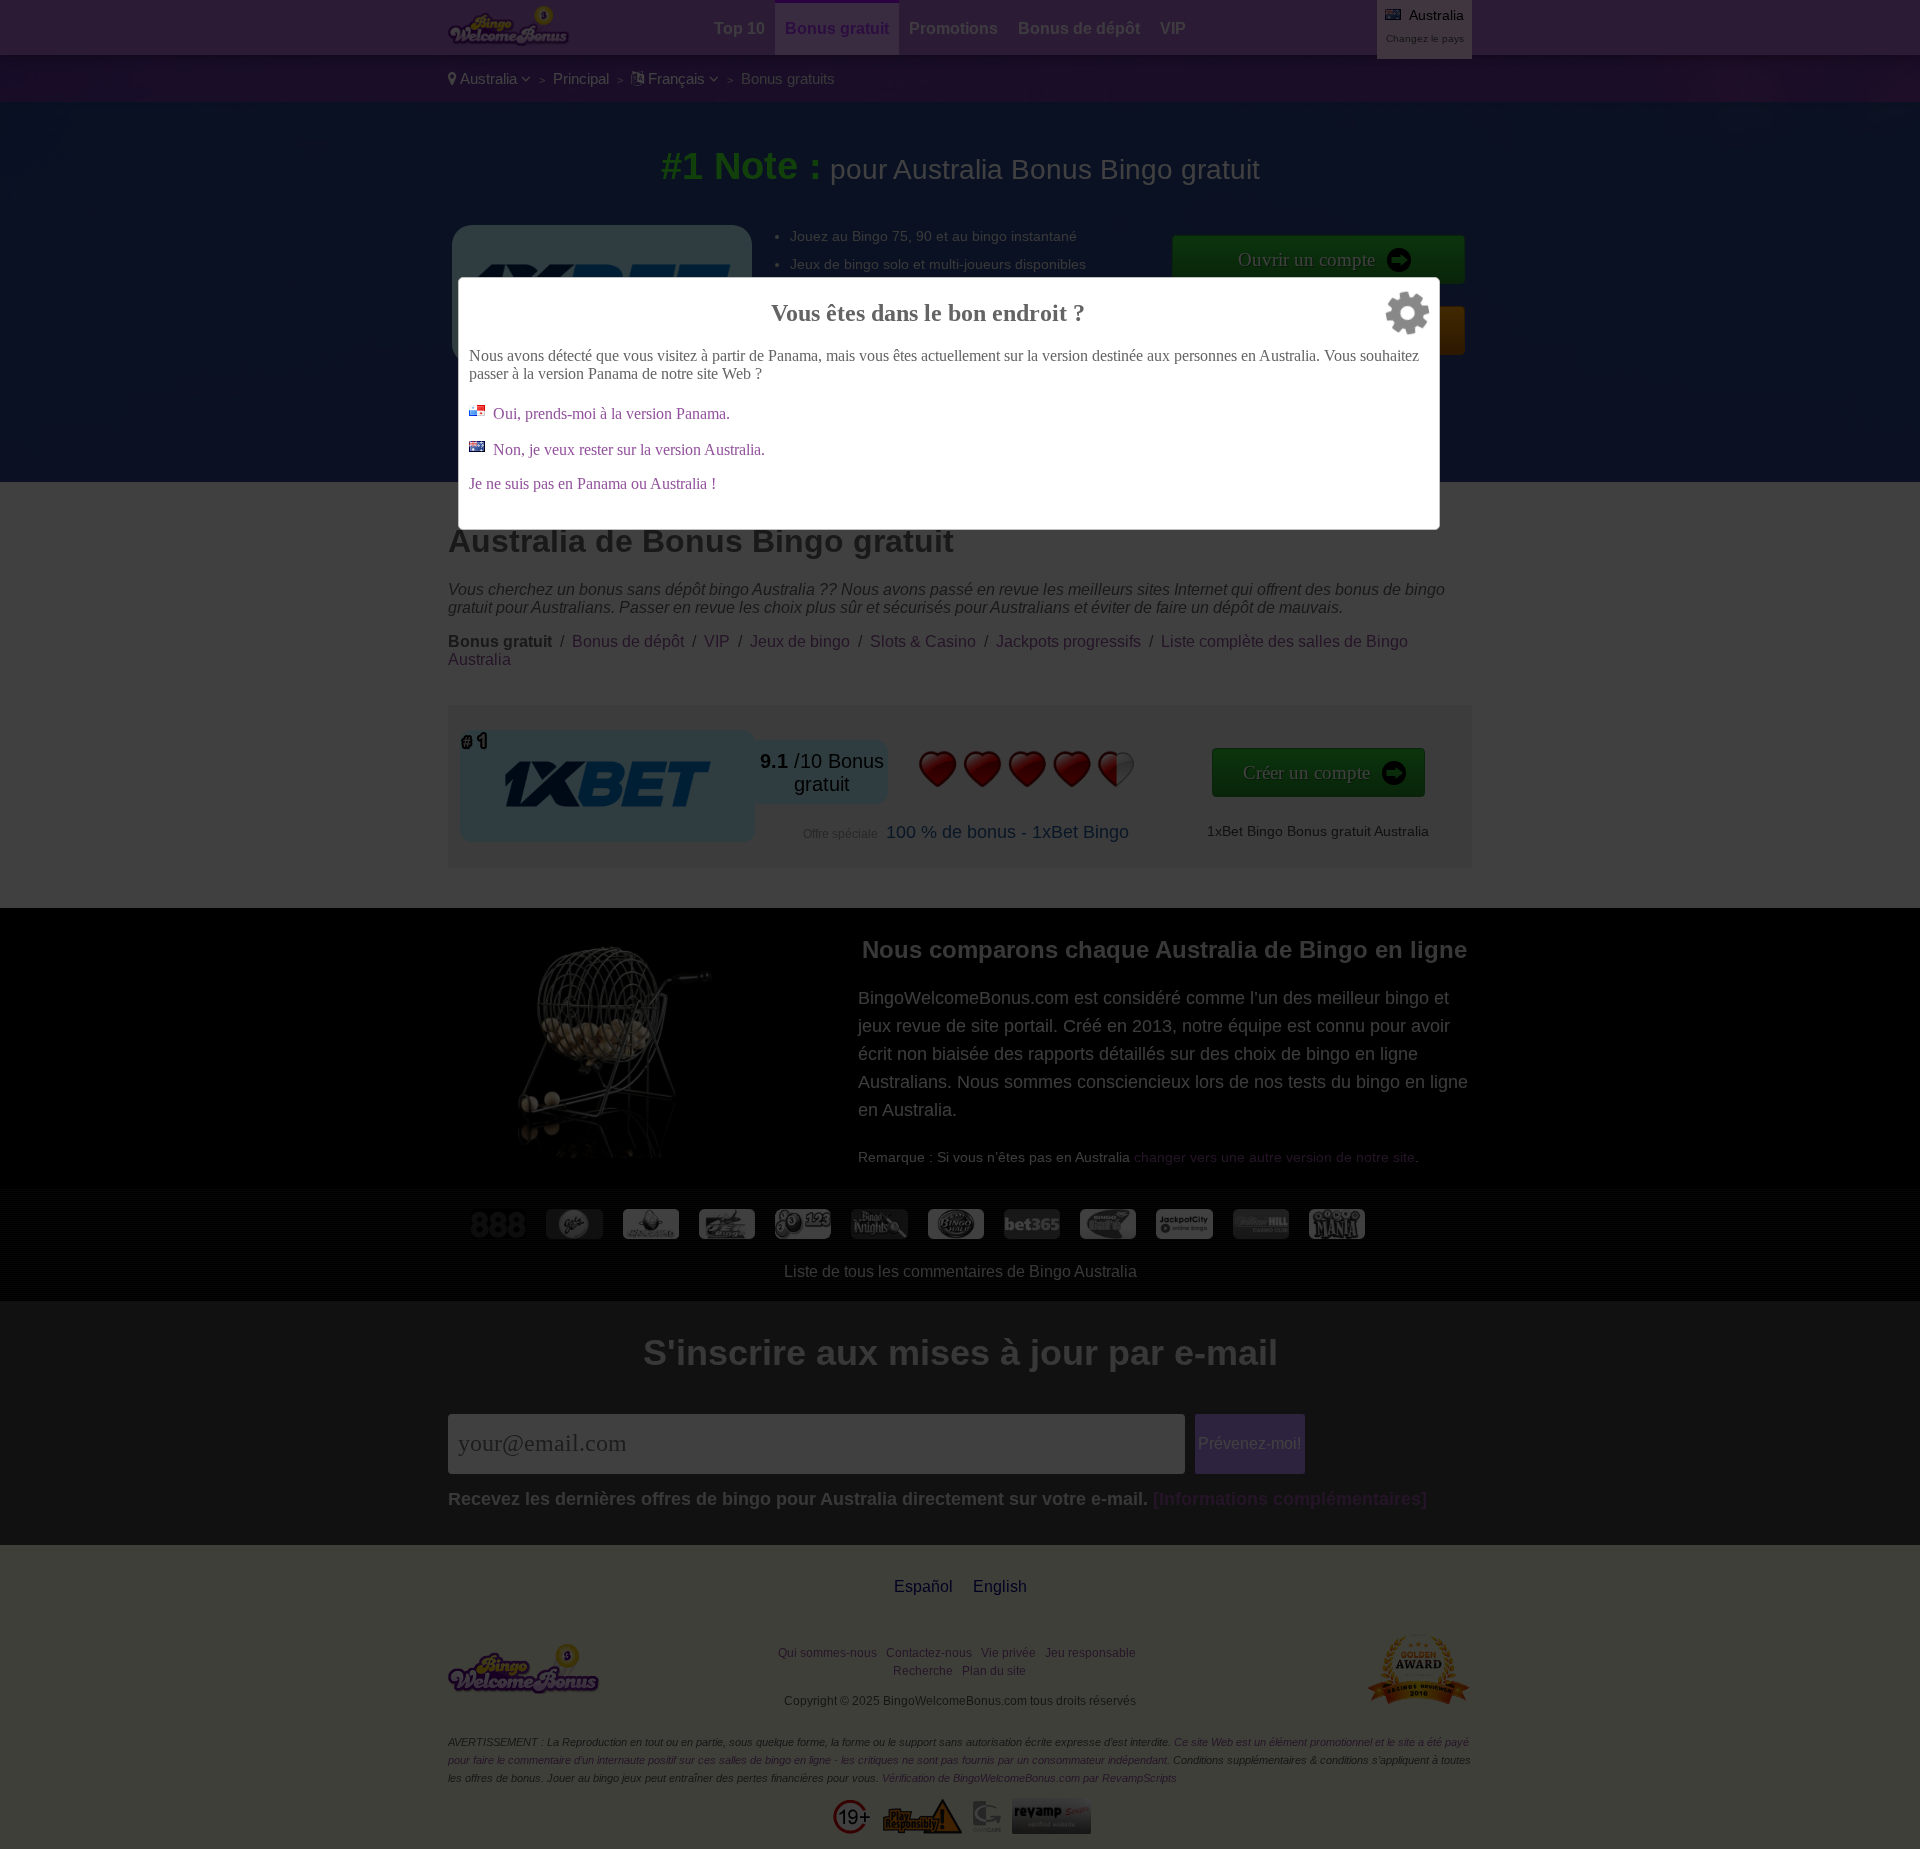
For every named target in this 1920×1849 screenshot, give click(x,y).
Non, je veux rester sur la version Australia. (629, 449)
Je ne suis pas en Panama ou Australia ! (592, 483)
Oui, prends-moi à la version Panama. (611, 413)
